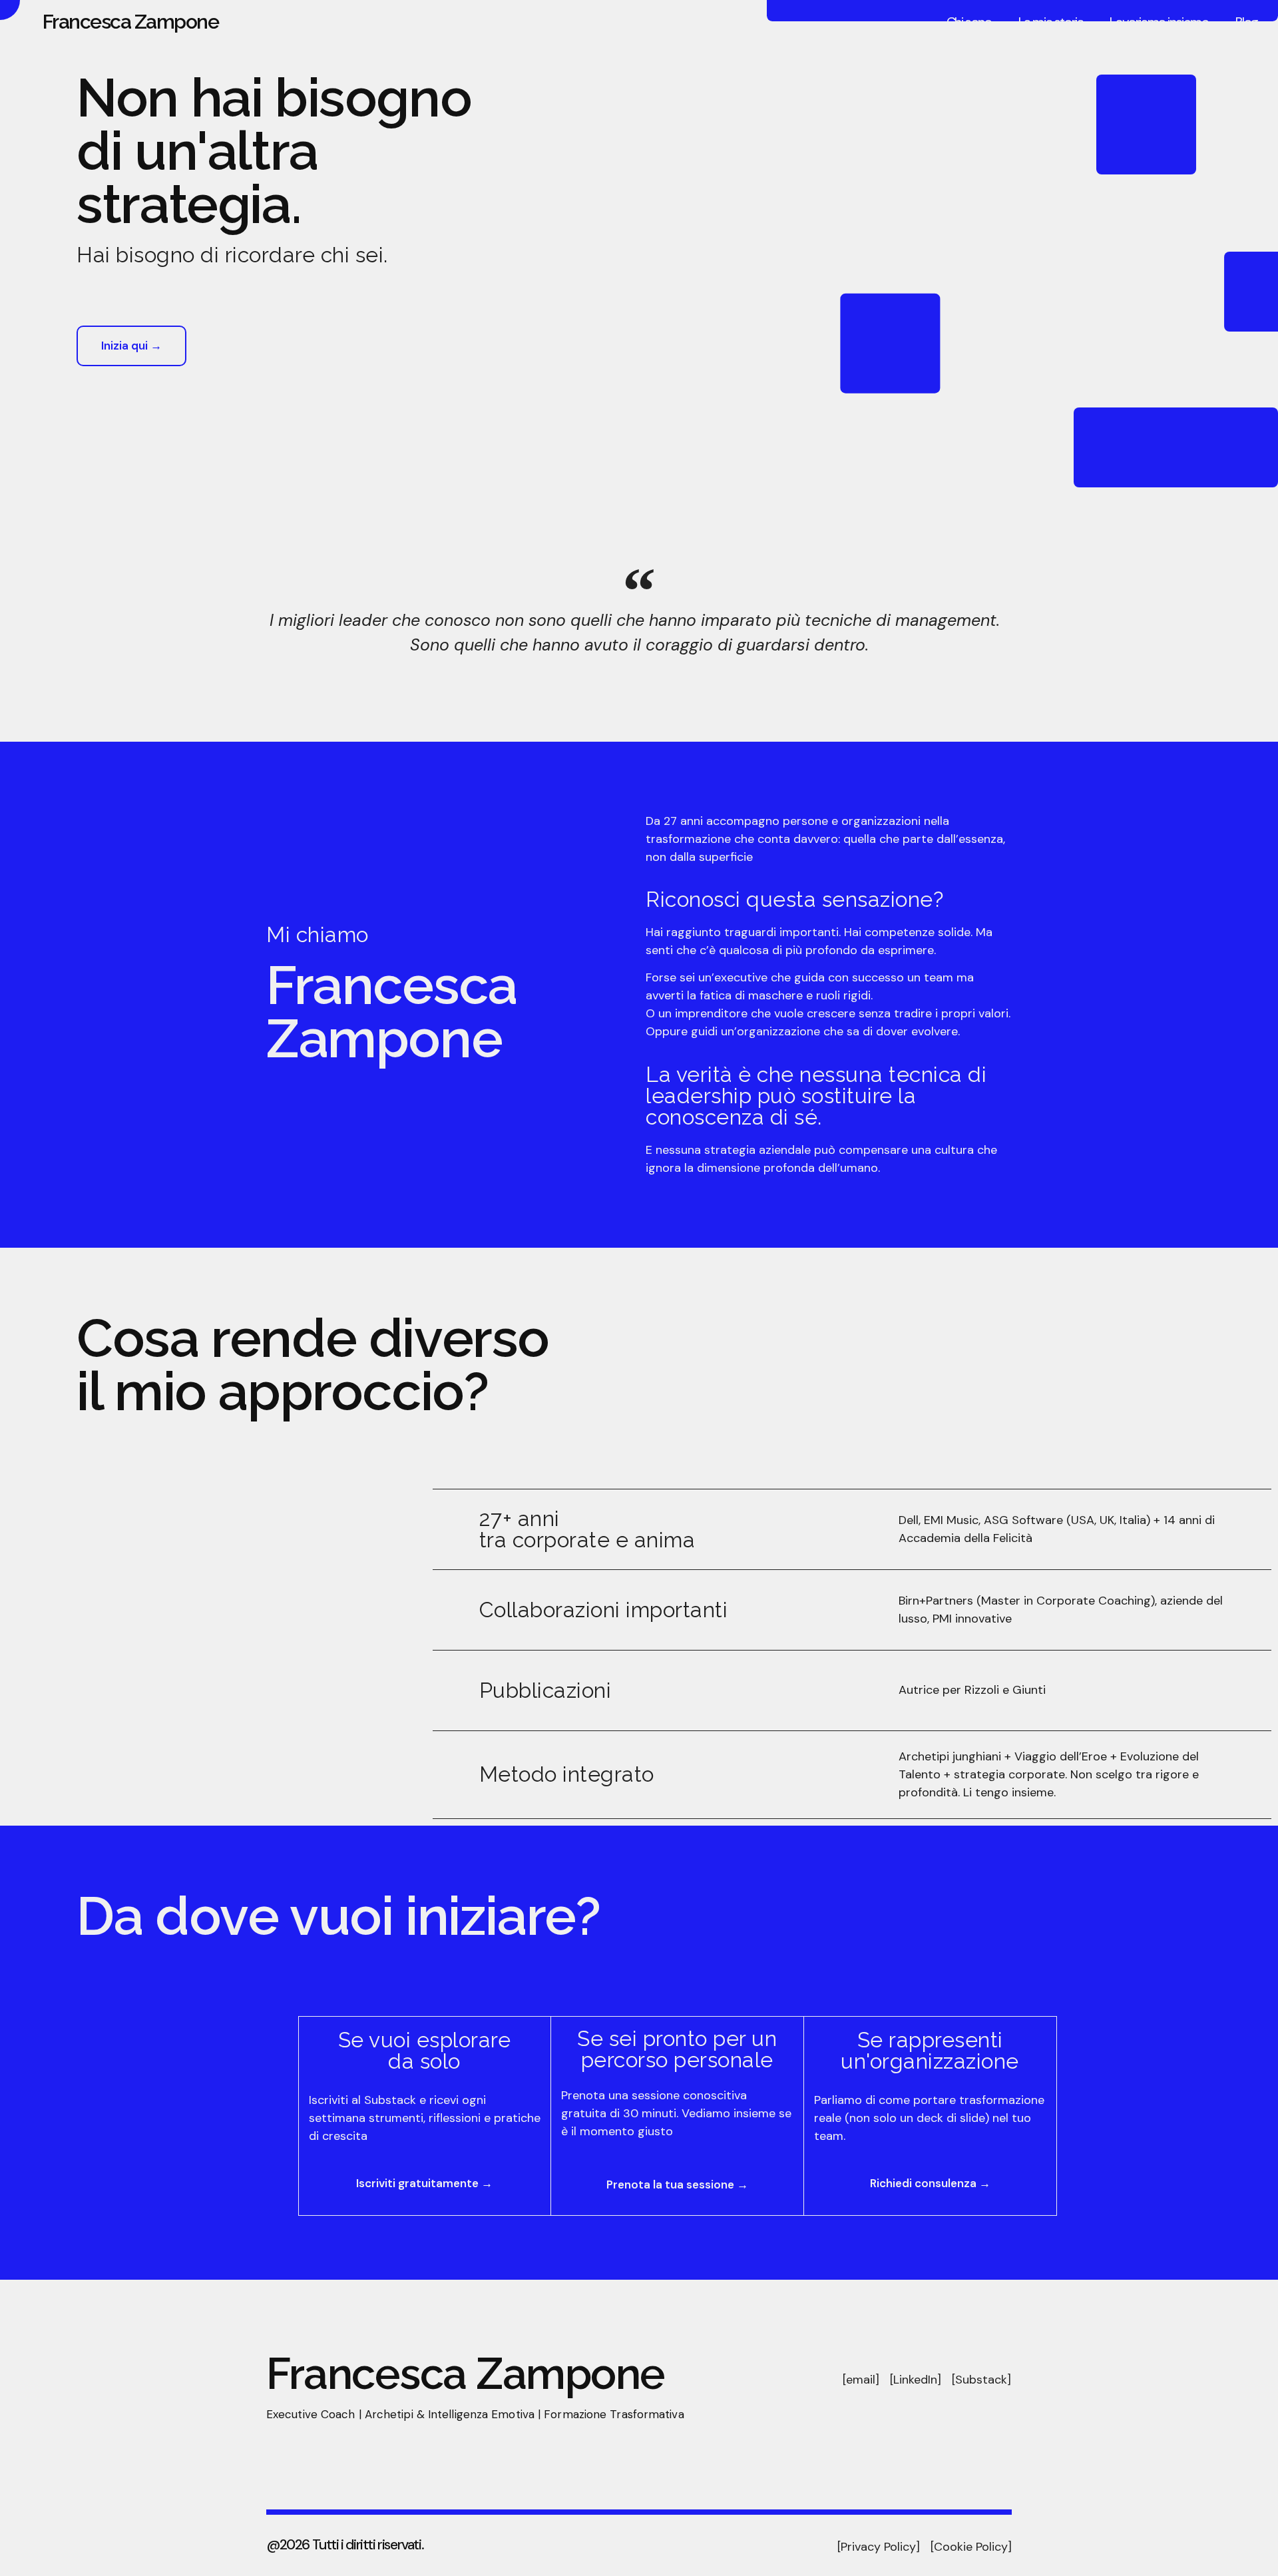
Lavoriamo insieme (1159, 22)
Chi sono (969, 22)
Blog (1247, 22)
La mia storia (1051, 22)
